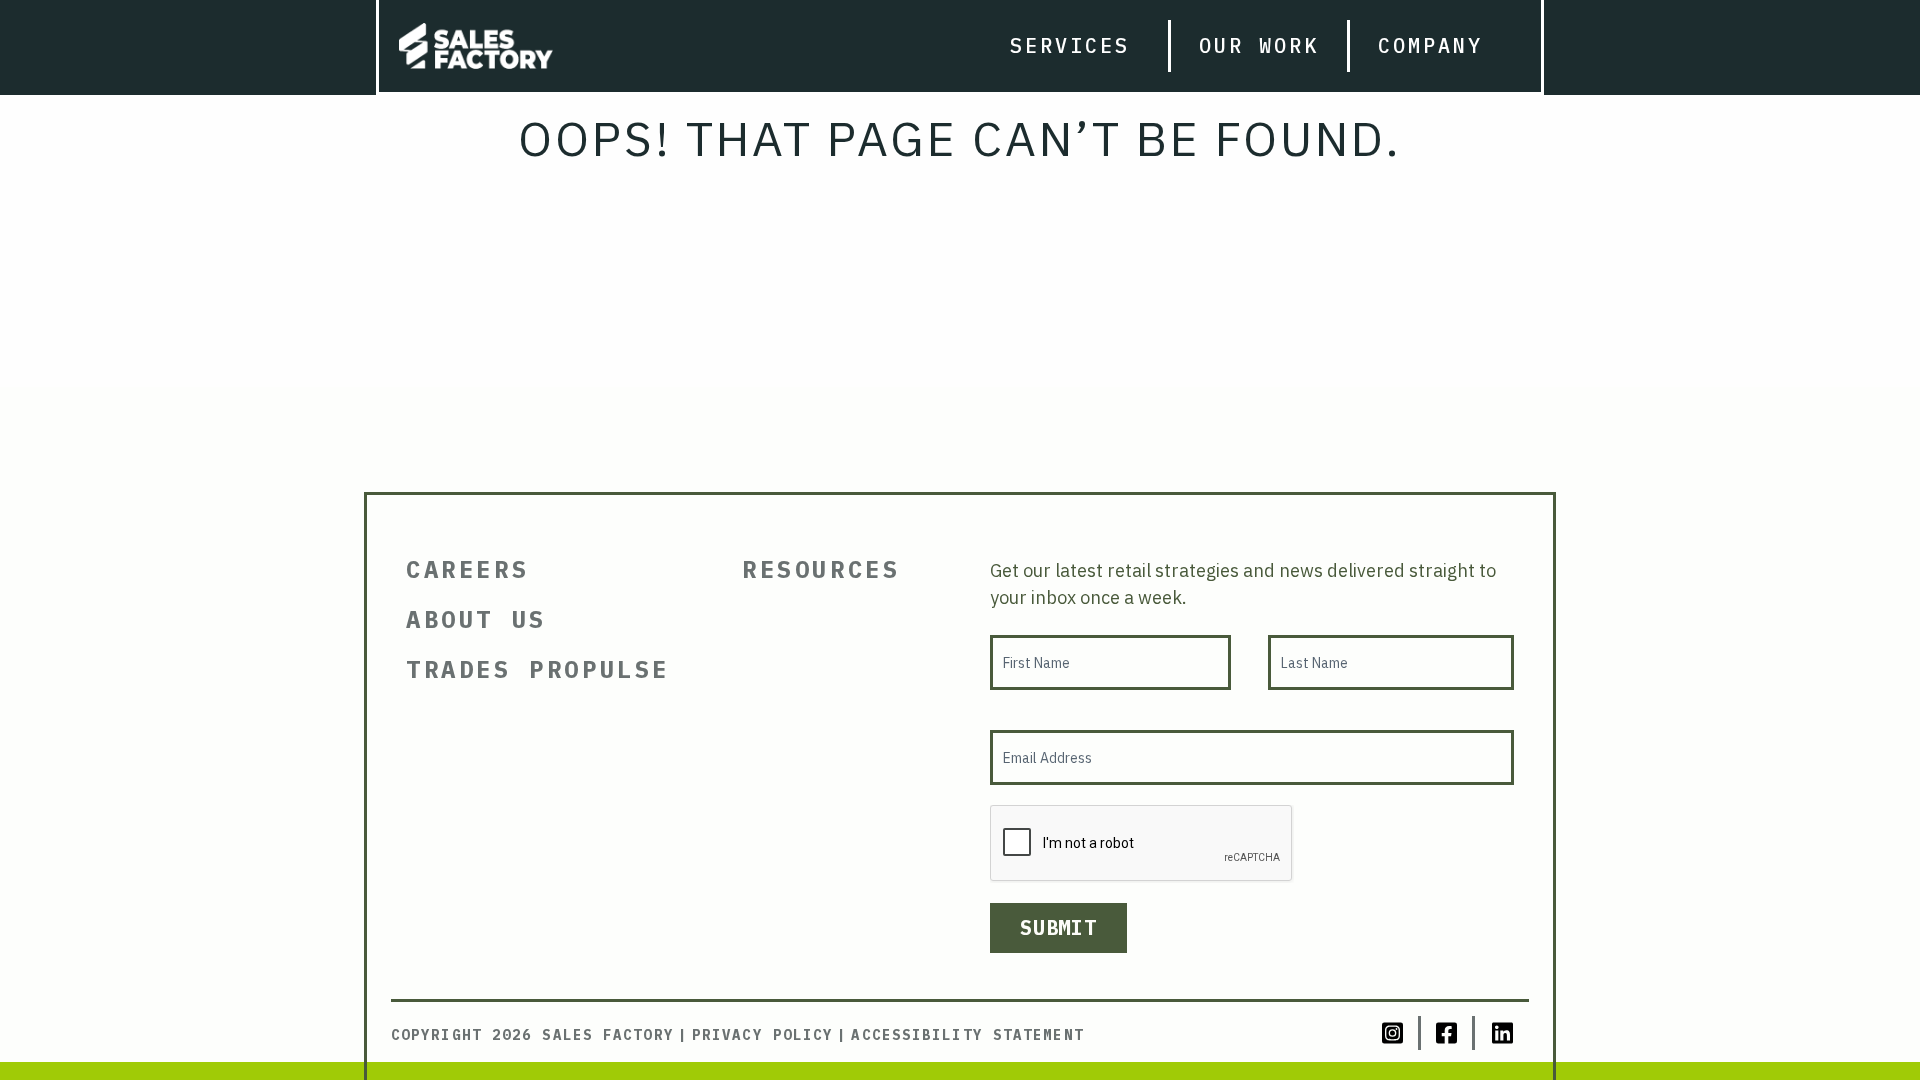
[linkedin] (1502, 1033)
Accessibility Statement (967, 1035)
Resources (821, 569)
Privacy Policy (762, 1035)
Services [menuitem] (1070, 46)
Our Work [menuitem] (1259, 46)
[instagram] (1394, 1033)
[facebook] (1448, 1033)
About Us (476, 619)
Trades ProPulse (538, 669)
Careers (467, 569)
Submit (1058, 927)
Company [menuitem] (1430, 46)
